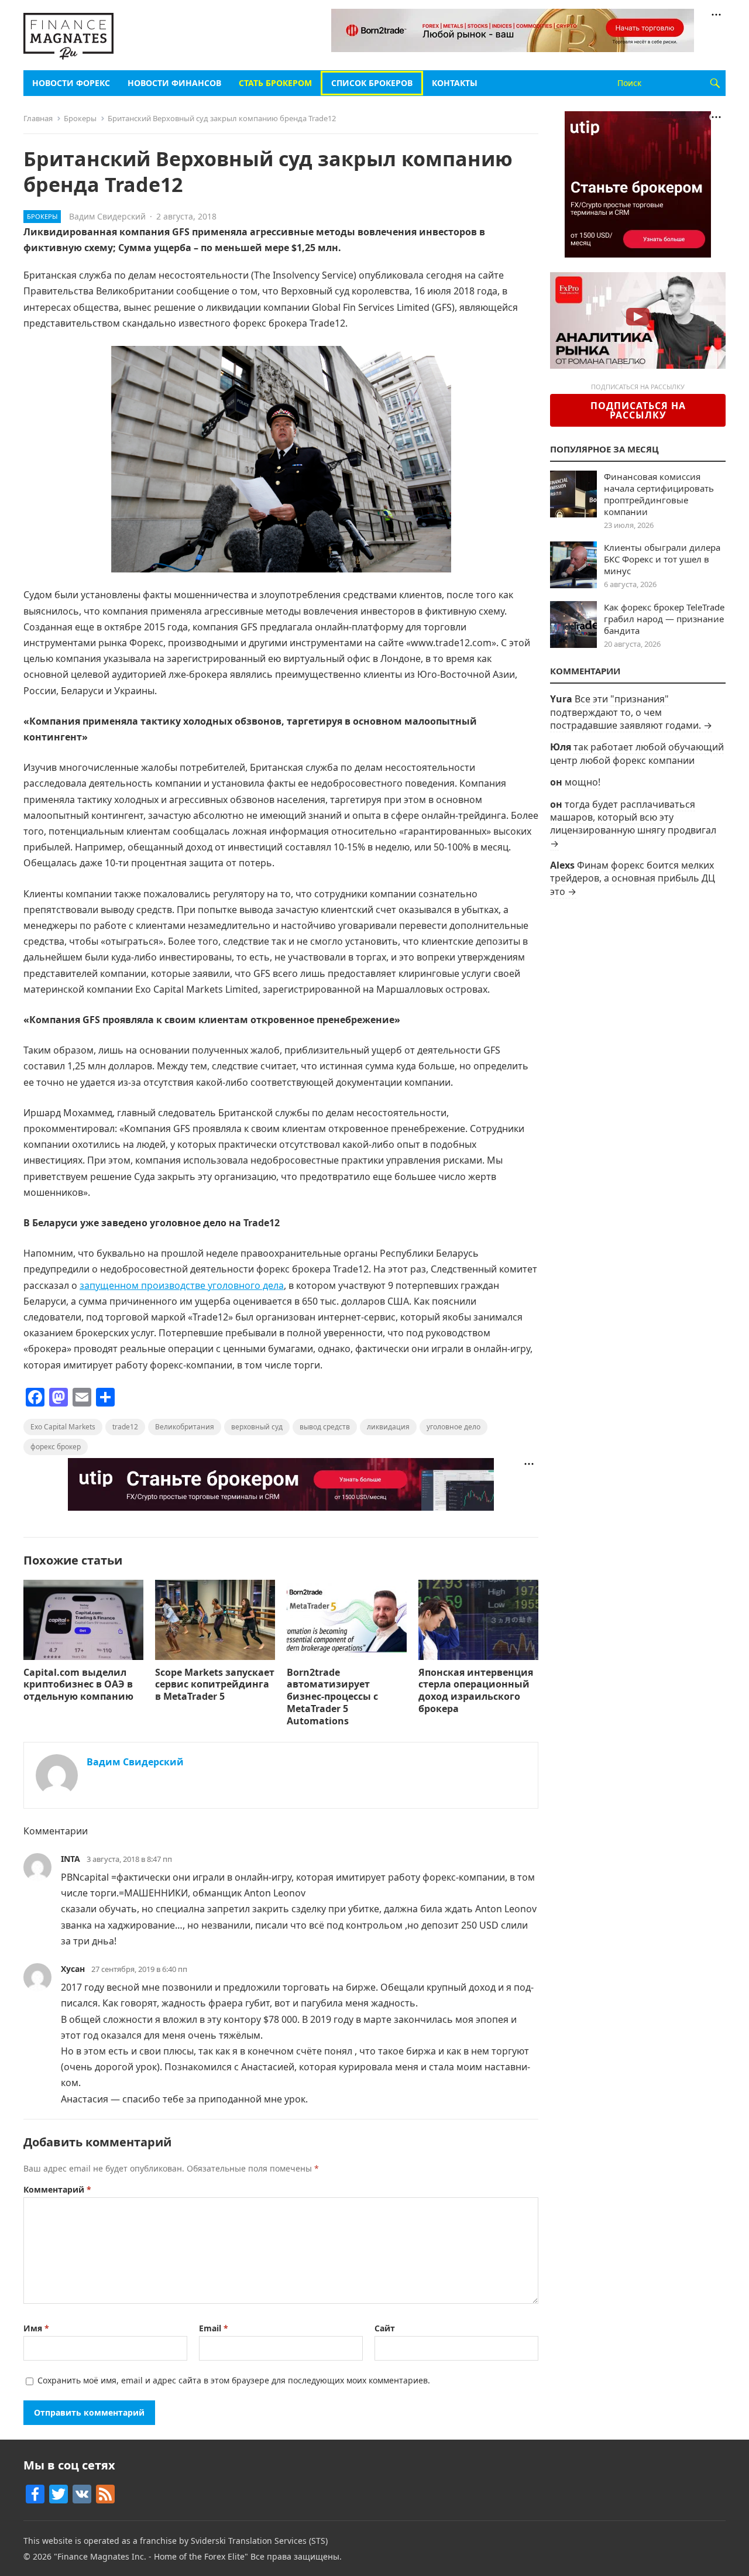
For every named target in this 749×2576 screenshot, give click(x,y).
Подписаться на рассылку (638, 410)
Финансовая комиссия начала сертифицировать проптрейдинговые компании (659, 494)
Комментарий (57, 2189)
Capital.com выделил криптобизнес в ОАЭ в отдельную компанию (80, 1685)
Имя (36, 2328)
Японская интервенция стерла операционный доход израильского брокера (476, 1690)
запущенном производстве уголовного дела (182, 1285)
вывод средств (325, 1427)
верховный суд (257, 1427)
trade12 (125, 1427)
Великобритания (185, 1427)
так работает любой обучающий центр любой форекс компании (637, 753)
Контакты (455, 83)
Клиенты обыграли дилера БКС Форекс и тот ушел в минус (662, 559)
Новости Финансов (174, 83)
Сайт (385, 2328)
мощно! (583, 782)
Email (214, 2328)
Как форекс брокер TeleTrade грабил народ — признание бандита (664, 619)
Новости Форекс (71, 83)
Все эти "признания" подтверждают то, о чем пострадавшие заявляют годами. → (631, 712)
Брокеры (80, 118)
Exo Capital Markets (63, 1427)
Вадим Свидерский (107, 216)
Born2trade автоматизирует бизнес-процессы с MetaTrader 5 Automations (332, 1697)
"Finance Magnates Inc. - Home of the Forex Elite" (151, 2556)
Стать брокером (275, 83)
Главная (38, 118)
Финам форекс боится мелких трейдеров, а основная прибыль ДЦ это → (633, 878)
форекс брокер (56, 1447)
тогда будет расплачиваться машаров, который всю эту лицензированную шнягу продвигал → (633, 824)
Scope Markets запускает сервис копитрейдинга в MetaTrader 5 (215, 1685)
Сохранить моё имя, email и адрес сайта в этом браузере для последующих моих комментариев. (234, 2380)
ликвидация (388, 1427)
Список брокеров (372, 83)
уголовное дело (453, 1427)
